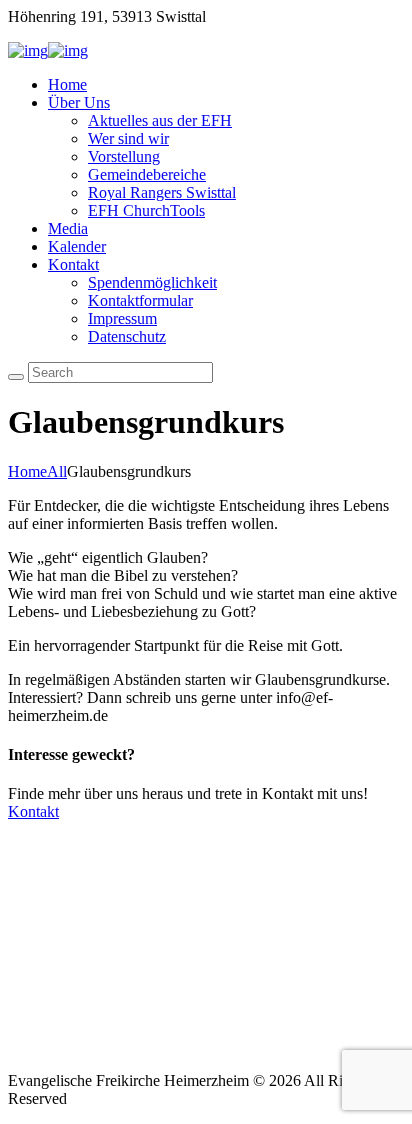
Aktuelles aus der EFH (160, 120)
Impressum (122, 318)
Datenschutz (127, 336)
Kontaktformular (140, 300)
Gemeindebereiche (147, 174)
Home (67, 84)
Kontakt (73, 264)
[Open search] (16, 377)
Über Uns (79, 102)
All (57, 471)
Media (68, 228)
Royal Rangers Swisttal (162, 192)
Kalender (77, 246)
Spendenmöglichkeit (152, 282)
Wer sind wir (128, 138)
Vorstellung (124, 156)
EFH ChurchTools (146, 210)
